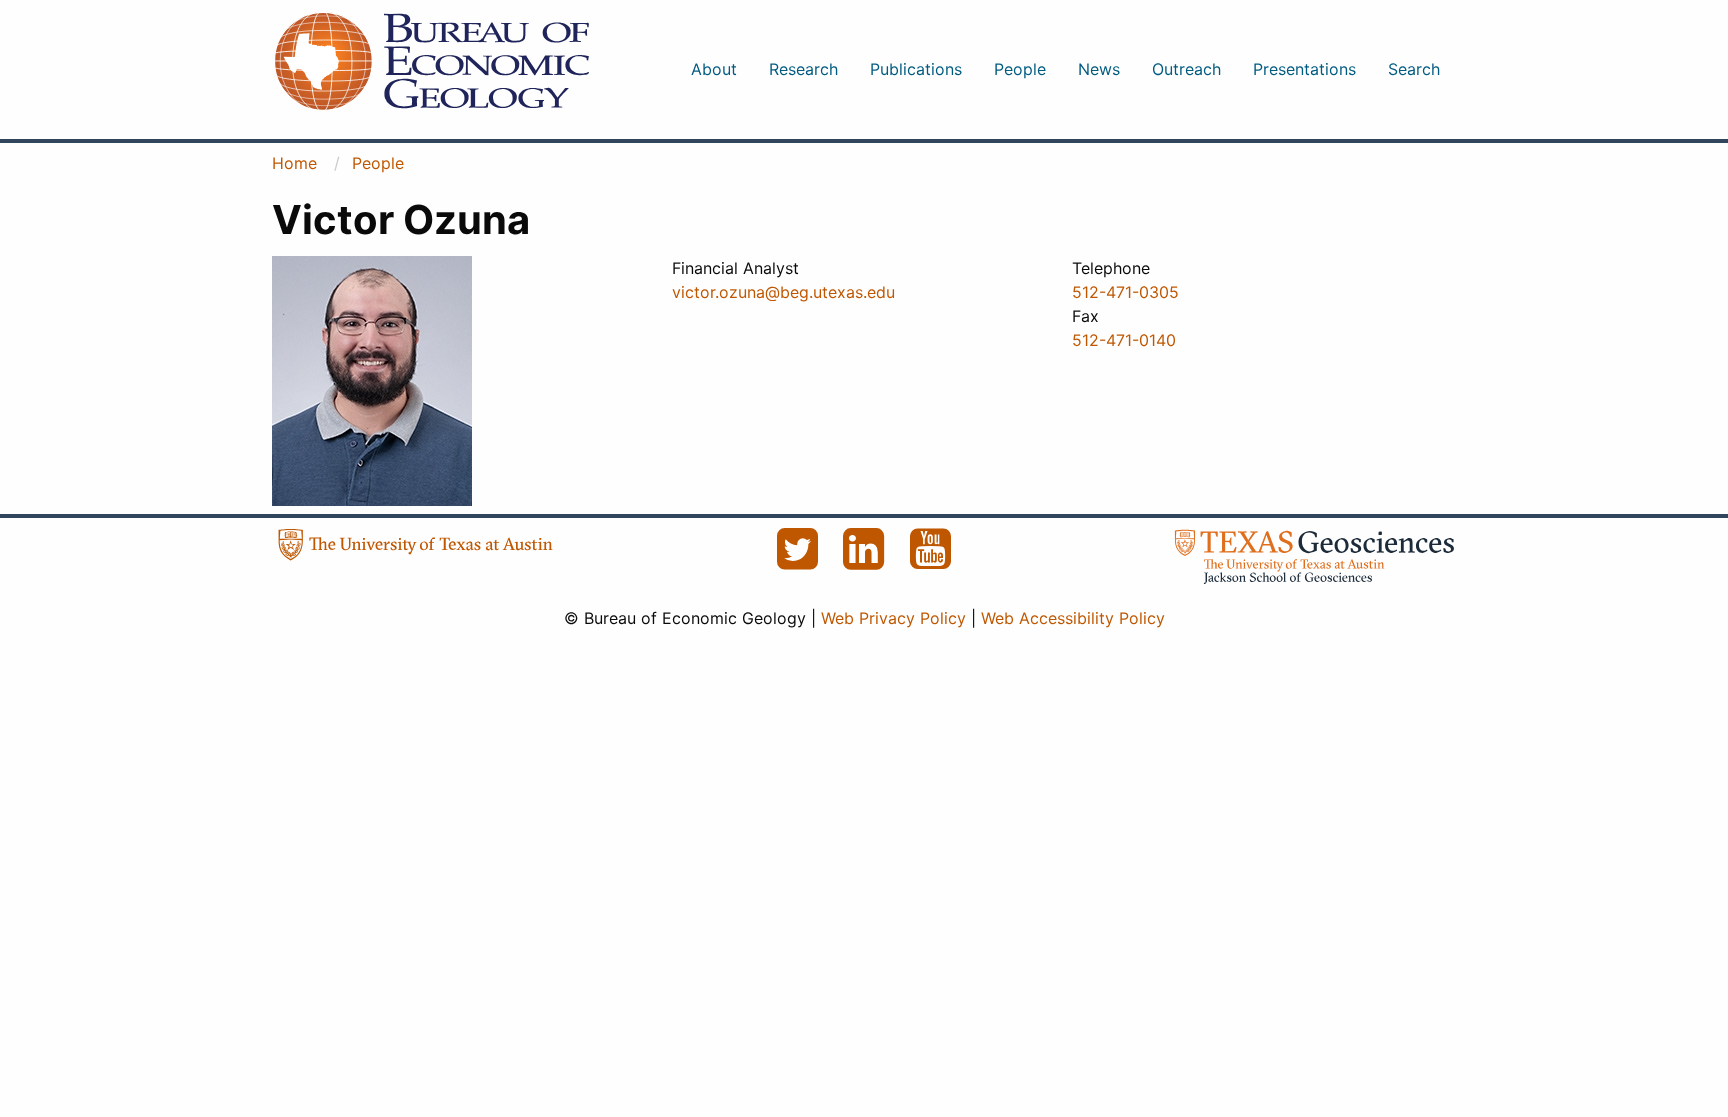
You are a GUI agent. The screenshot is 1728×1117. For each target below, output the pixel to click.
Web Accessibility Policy (1073, 618)
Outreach (1186, 69)
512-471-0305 (1125, 292)
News (1099, 69)
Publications (916, 69)
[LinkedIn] (866, 560)
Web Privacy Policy (893, 618)
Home (294, 163)
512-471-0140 (1124, 340)
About (714, 69)
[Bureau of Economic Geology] (432, 60)
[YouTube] (931, 560)
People (1020, 69)
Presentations (1304, 69)
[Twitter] (799, 560)
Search (1414, 69)
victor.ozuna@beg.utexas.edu (783, 292)
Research (803, 69)
